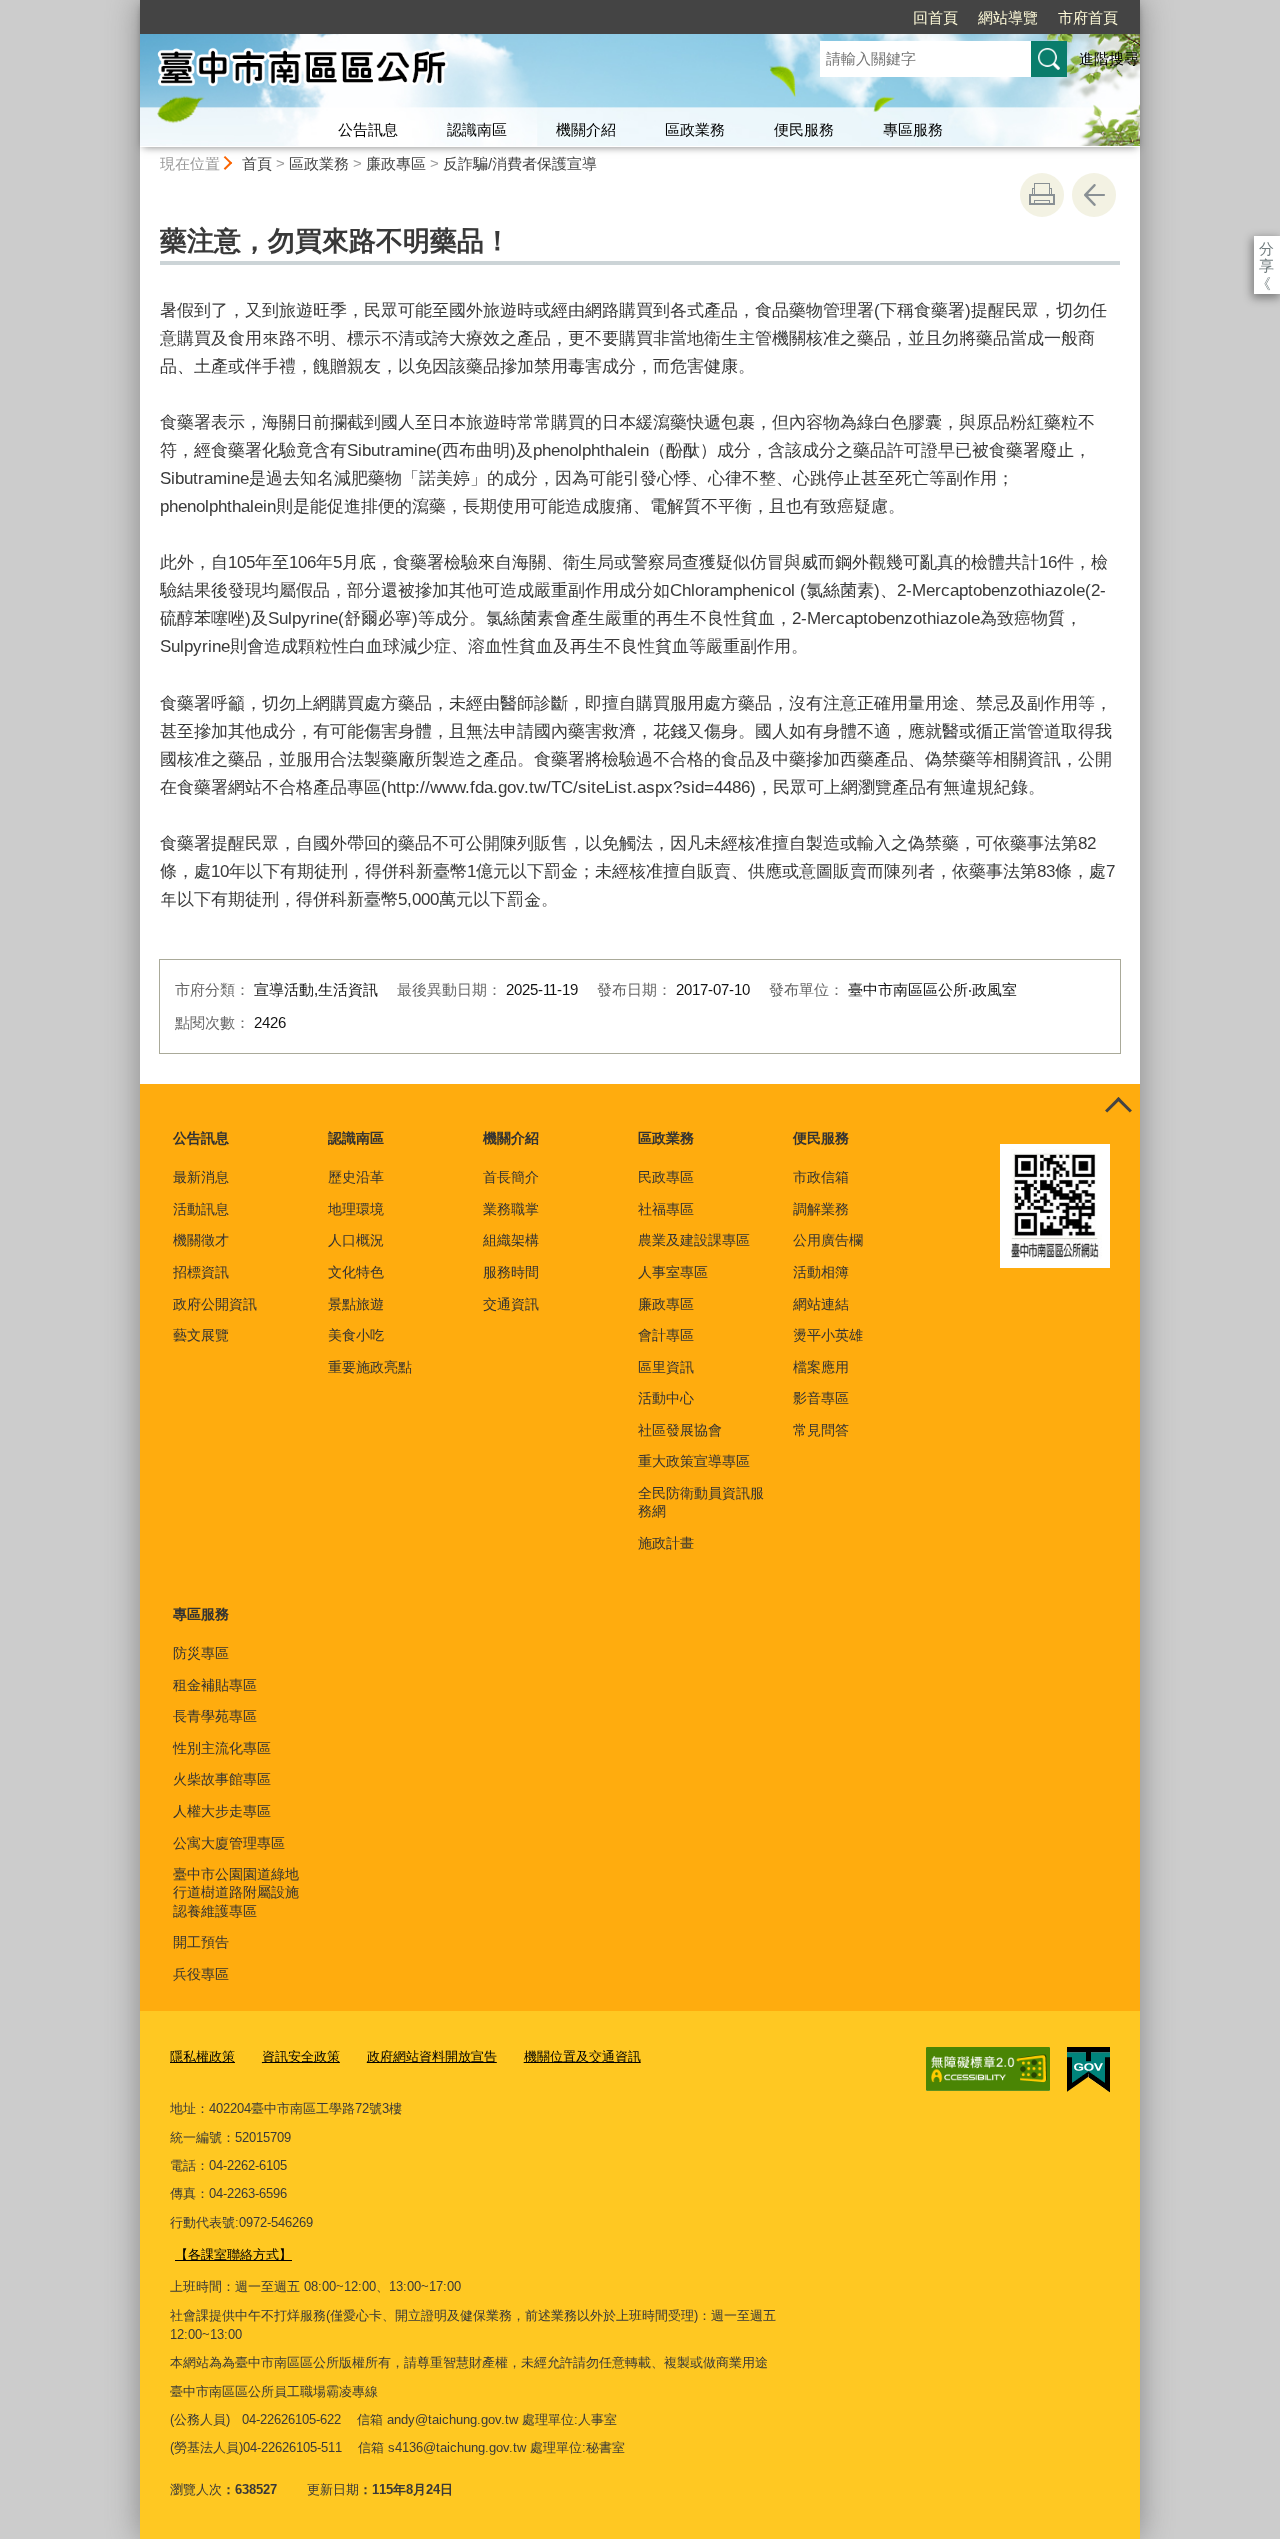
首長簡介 (511, 1177)
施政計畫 (666, 1543)
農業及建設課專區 (694, 1240)
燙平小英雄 (828, 1335)
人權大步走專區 (222, 1811)
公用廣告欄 (828, 1240)
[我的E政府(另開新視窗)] (1088, 2070)
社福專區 (666, 1209)
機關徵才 (201, 1240)
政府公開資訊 (215, 1304)
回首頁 (935, 17)
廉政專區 (396, 163)
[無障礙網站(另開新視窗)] (988, 2069)
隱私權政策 (202, 2056)
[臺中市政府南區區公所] (456, 73)
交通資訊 (511, 1304)
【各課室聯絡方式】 (233, 2254)
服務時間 (511, 1272)
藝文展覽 (201, 1335)
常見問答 (821, 1430)
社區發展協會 (680, 1430)
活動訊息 (201, 1209)
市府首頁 (1088, 17)
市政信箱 (821, 1177)
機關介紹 (586, 129)
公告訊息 (368, 129)
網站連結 (821, 1304)
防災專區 (201, 1653)
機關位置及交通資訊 (582, 2056)
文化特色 (356, 1272)
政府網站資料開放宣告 (432, 2056)
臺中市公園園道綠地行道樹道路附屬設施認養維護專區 (236, 1892)
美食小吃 (356, 1335)
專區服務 (913, 129)
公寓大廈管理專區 (229, 1843)
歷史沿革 (356, 1177)
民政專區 (666, 1177)
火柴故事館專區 (222, 1779)
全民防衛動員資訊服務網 (701, 1502)
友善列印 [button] (1042, 195)
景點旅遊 (356, 1304)
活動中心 (666, 1398)
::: (131, 8)
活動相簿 (821, 1272)
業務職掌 (511, 1209)
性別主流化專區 (222, 1748)
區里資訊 (666, 1367)
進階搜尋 (1109, 58)
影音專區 (821, 1398)
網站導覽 (1008, 17)
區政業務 (695, 129)
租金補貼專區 (215, 1685)
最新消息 (201, 1177)
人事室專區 (673, 1272)
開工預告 (201, 1942)
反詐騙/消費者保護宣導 (520, 163)
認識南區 (477, 129)
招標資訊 (201, 1272)
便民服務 (804, 129)
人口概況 (356, 1240)
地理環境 (356, 1209)
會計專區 (666, 1335)
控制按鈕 (1118, 1106)
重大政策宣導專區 (694, 1461)
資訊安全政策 (301, 2056)
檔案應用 (821, 1367)
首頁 (257, 163)
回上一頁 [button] (1094, 195)
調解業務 (821, 1209)
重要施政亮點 (370, 1367)
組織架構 (511, 1240)
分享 (1266, 248)
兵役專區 (201, 1974)
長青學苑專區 (215, 1716)
